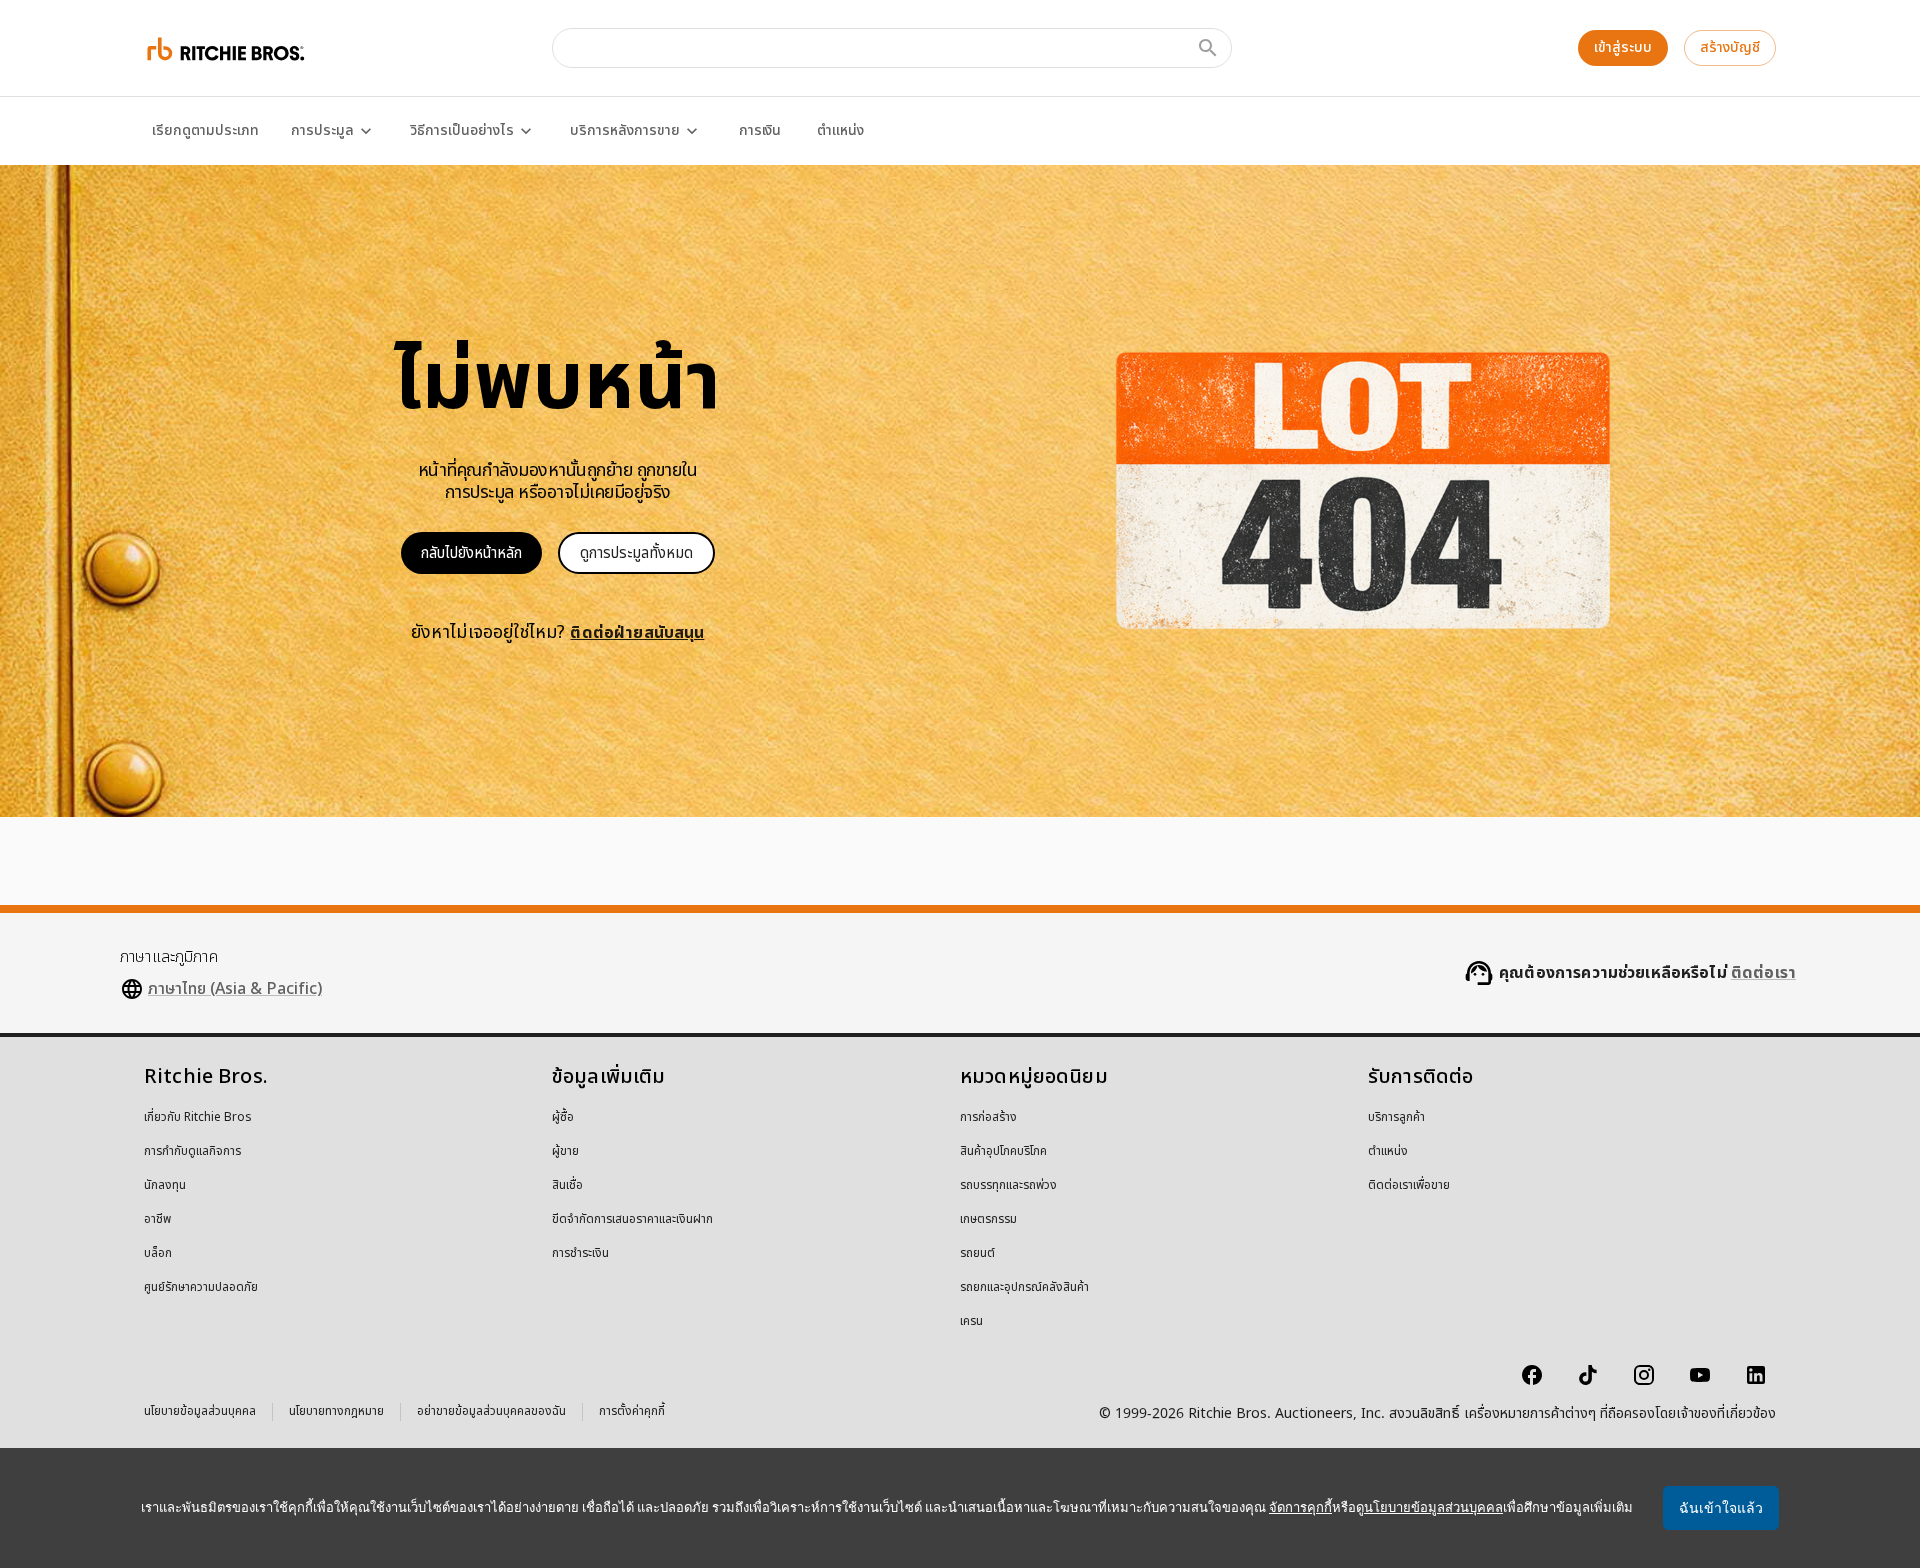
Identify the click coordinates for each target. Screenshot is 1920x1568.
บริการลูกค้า (1396, 1118)
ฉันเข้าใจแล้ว (1721, 1508)
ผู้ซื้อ (563, 1118)
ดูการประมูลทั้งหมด (636, 553)
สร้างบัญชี (1730, 47)
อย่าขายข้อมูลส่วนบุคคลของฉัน (491, 1413)
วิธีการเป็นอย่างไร (462, 130)
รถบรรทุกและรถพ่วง (1008, 1186)
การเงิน (760, 130)
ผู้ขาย (565, 1152)
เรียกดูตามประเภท (205, 130)
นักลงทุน (165, 1186)
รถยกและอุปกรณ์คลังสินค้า (1024, 1288)
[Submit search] (1208, 48)
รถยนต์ (977, 1254)
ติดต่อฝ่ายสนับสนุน (637, 633)
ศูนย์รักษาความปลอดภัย (201, 1288)
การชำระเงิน (580, 1254)
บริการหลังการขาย (625, 130)
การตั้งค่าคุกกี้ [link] (632, 1412)
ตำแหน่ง (840, 130)
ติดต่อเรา (1763, 973)
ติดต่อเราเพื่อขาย (1409, 1186)
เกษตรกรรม (988, 1220)
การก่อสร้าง (988, 1118)
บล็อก (158, 1254)
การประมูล (322, 130)
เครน (971, 1322)
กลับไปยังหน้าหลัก (471, 553)
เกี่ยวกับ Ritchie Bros (198, 1118)
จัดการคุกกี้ (1300, 1507)
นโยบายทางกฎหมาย (336, 1413)
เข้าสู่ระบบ (1623, 47)
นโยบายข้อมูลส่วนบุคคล (200, 1413)
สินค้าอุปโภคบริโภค (1003, 1152)
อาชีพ (157, 1220)
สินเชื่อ (567, 1186)
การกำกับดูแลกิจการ (192, 1152)
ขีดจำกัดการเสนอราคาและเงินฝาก (632, 1220)
